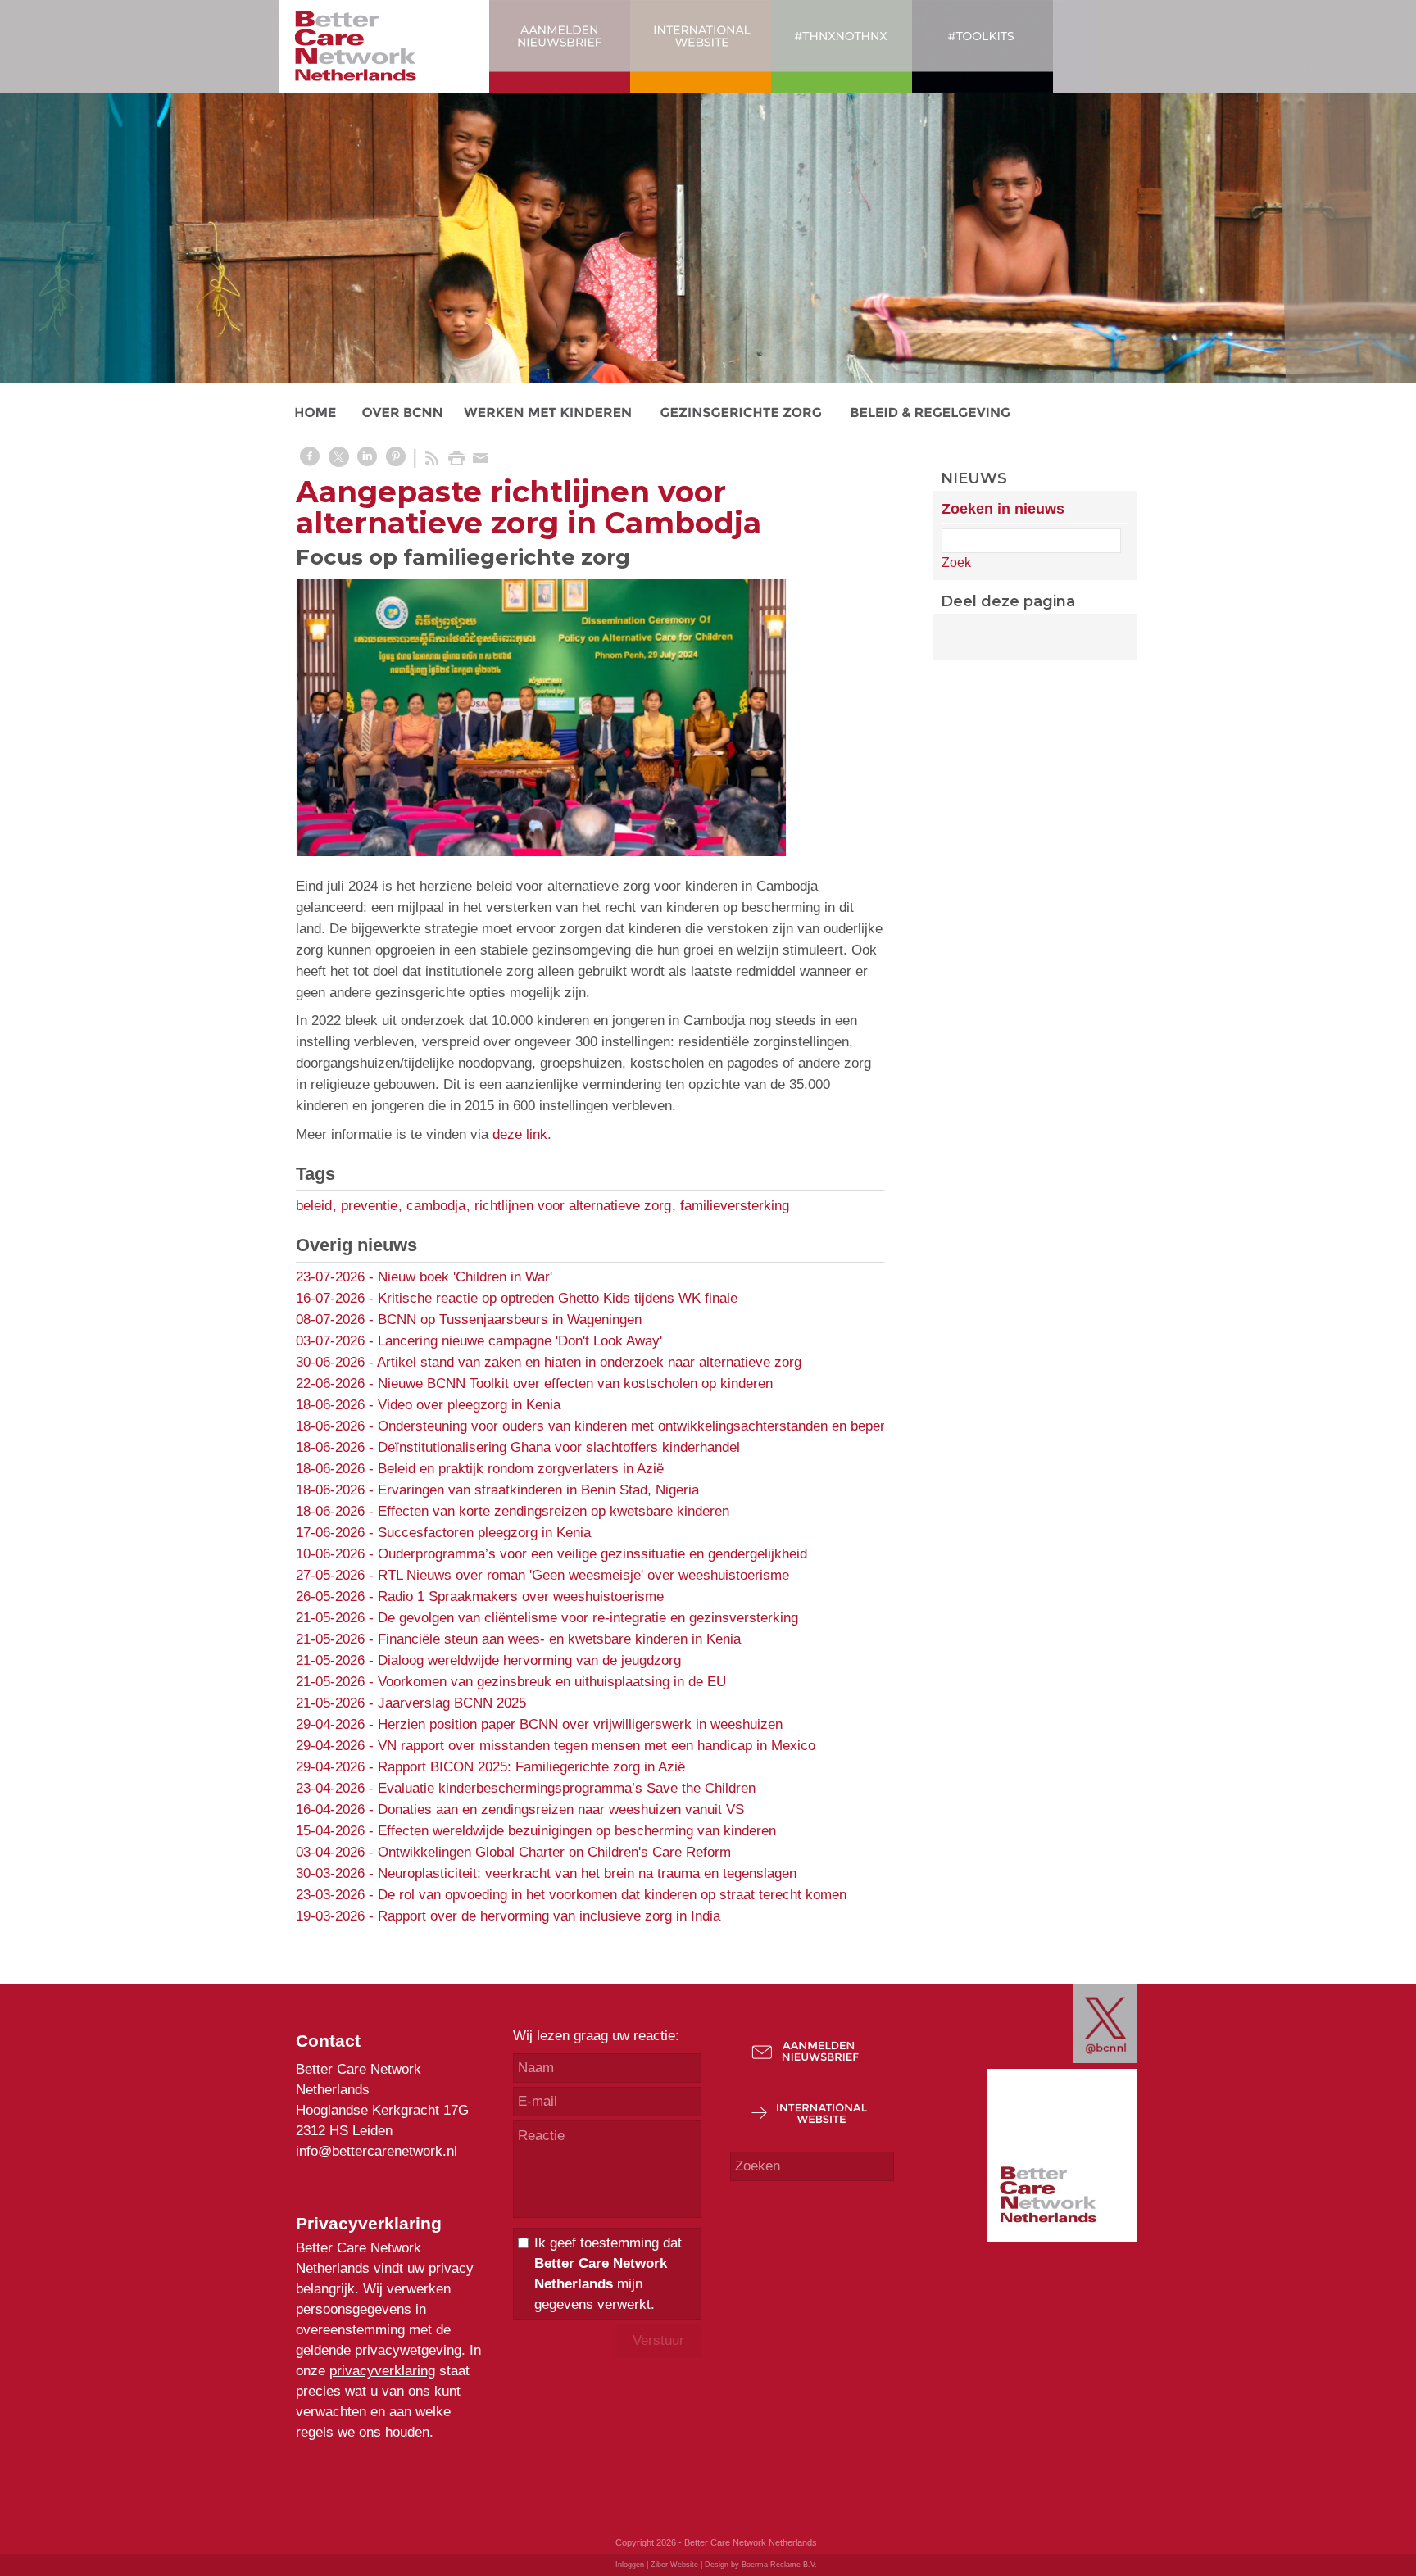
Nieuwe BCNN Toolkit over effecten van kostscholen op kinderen (575, 1383)
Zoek (956, 562)
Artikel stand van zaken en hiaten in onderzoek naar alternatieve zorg (589, 1362)
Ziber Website (674, 2565)
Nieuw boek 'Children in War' (465, 1277)
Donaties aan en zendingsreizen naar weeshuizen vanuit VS (561, 1810)
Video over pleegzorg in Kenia (469, 1405)
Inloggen (630, 2565)
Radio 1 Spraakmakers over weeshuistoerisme (521, 1596)
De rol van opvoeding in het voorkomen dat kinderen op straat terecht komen (612, 1895)
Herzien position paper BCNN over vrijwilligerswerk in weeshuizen (580, 1724)
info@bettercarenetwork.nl (377, 2151)
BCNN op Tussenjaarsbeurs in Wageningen (510, 1320)
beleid (314, 1206)
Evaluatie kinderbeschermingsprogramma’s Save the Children (567, 1788)
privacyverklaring (382, 2371)
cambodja (436, 1206)
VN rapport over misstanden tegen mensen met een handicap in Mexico (597, 1746)
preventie (369, 1206)
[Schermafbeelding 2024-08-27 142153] (542, 718)
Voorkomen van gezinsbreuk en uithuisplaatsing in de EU (552, 1682)
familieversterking (735, 1206)
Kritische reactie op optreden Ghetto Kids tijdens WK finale (558, 1298)
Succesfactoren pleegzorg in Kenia (484, 1533)
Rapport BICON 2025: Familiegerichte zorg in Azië (531, 1767)
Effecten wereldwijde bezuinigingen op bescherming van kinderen (577, 1831)
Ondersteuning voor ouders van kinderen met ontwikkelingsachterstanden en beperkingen (651, 1426)
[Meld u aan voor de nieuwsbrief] (816, 2068)
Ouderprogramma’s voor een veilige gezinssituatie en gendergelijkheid (592, 1554)
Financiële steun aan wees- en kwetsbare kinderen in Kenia (559, 1639)
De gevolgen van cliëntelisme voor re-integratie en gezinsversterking (588, 1618)
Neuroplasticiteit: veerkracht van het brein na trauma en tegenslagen (587, 1873)
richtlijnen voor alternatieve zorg (573, 1206)
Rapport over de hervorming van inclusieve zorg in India (549, 1916)
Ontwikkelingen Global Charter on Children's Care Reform (554, 1852)
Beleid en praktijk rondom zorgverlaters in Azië (521, 1469)
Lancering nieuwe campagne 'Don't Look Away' (520, 1341)
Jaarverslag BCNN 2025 (452, 1703)
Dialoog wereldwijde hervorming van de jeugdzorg (529, 1660)
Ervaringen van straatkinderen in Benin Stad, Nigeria (538, 1490)
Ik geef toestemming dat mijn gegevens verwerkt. (608, 2274)
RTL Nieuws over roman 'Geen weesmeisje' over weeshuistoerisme (583, 1575)
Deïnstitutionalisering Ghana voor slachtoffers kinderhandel (559, 1447)
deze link (520, 1134)
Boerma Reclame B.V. (779, 2565)
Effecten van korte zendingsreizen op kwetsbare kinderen (554, 1511)
